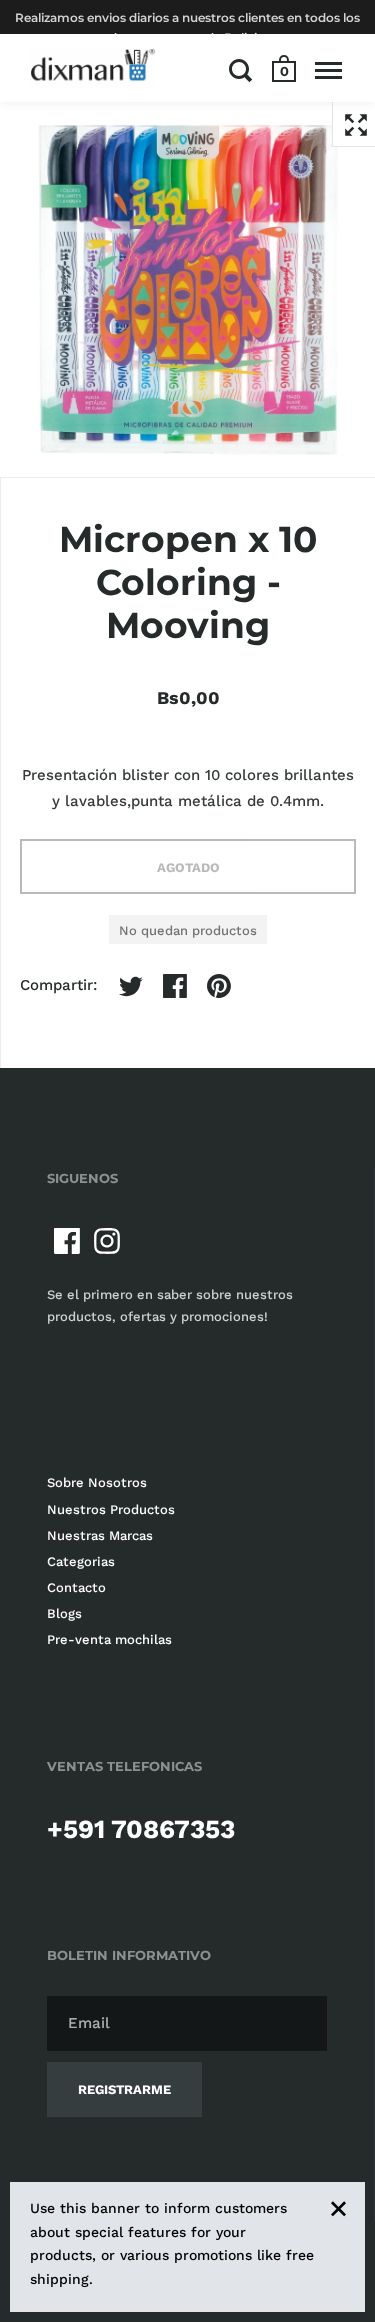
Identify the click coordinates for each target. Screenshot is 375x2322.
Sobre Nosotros (97, 1482)
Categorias (81, 1561)
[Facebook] (67, 1241)
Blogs (64, 1613)
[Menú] (328, 70)
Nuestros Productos (111, 1509)
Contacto (76, 1587)
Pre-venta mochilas (109, 1639)
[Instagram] (107, 1241)
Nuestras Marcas (100, 1535)
